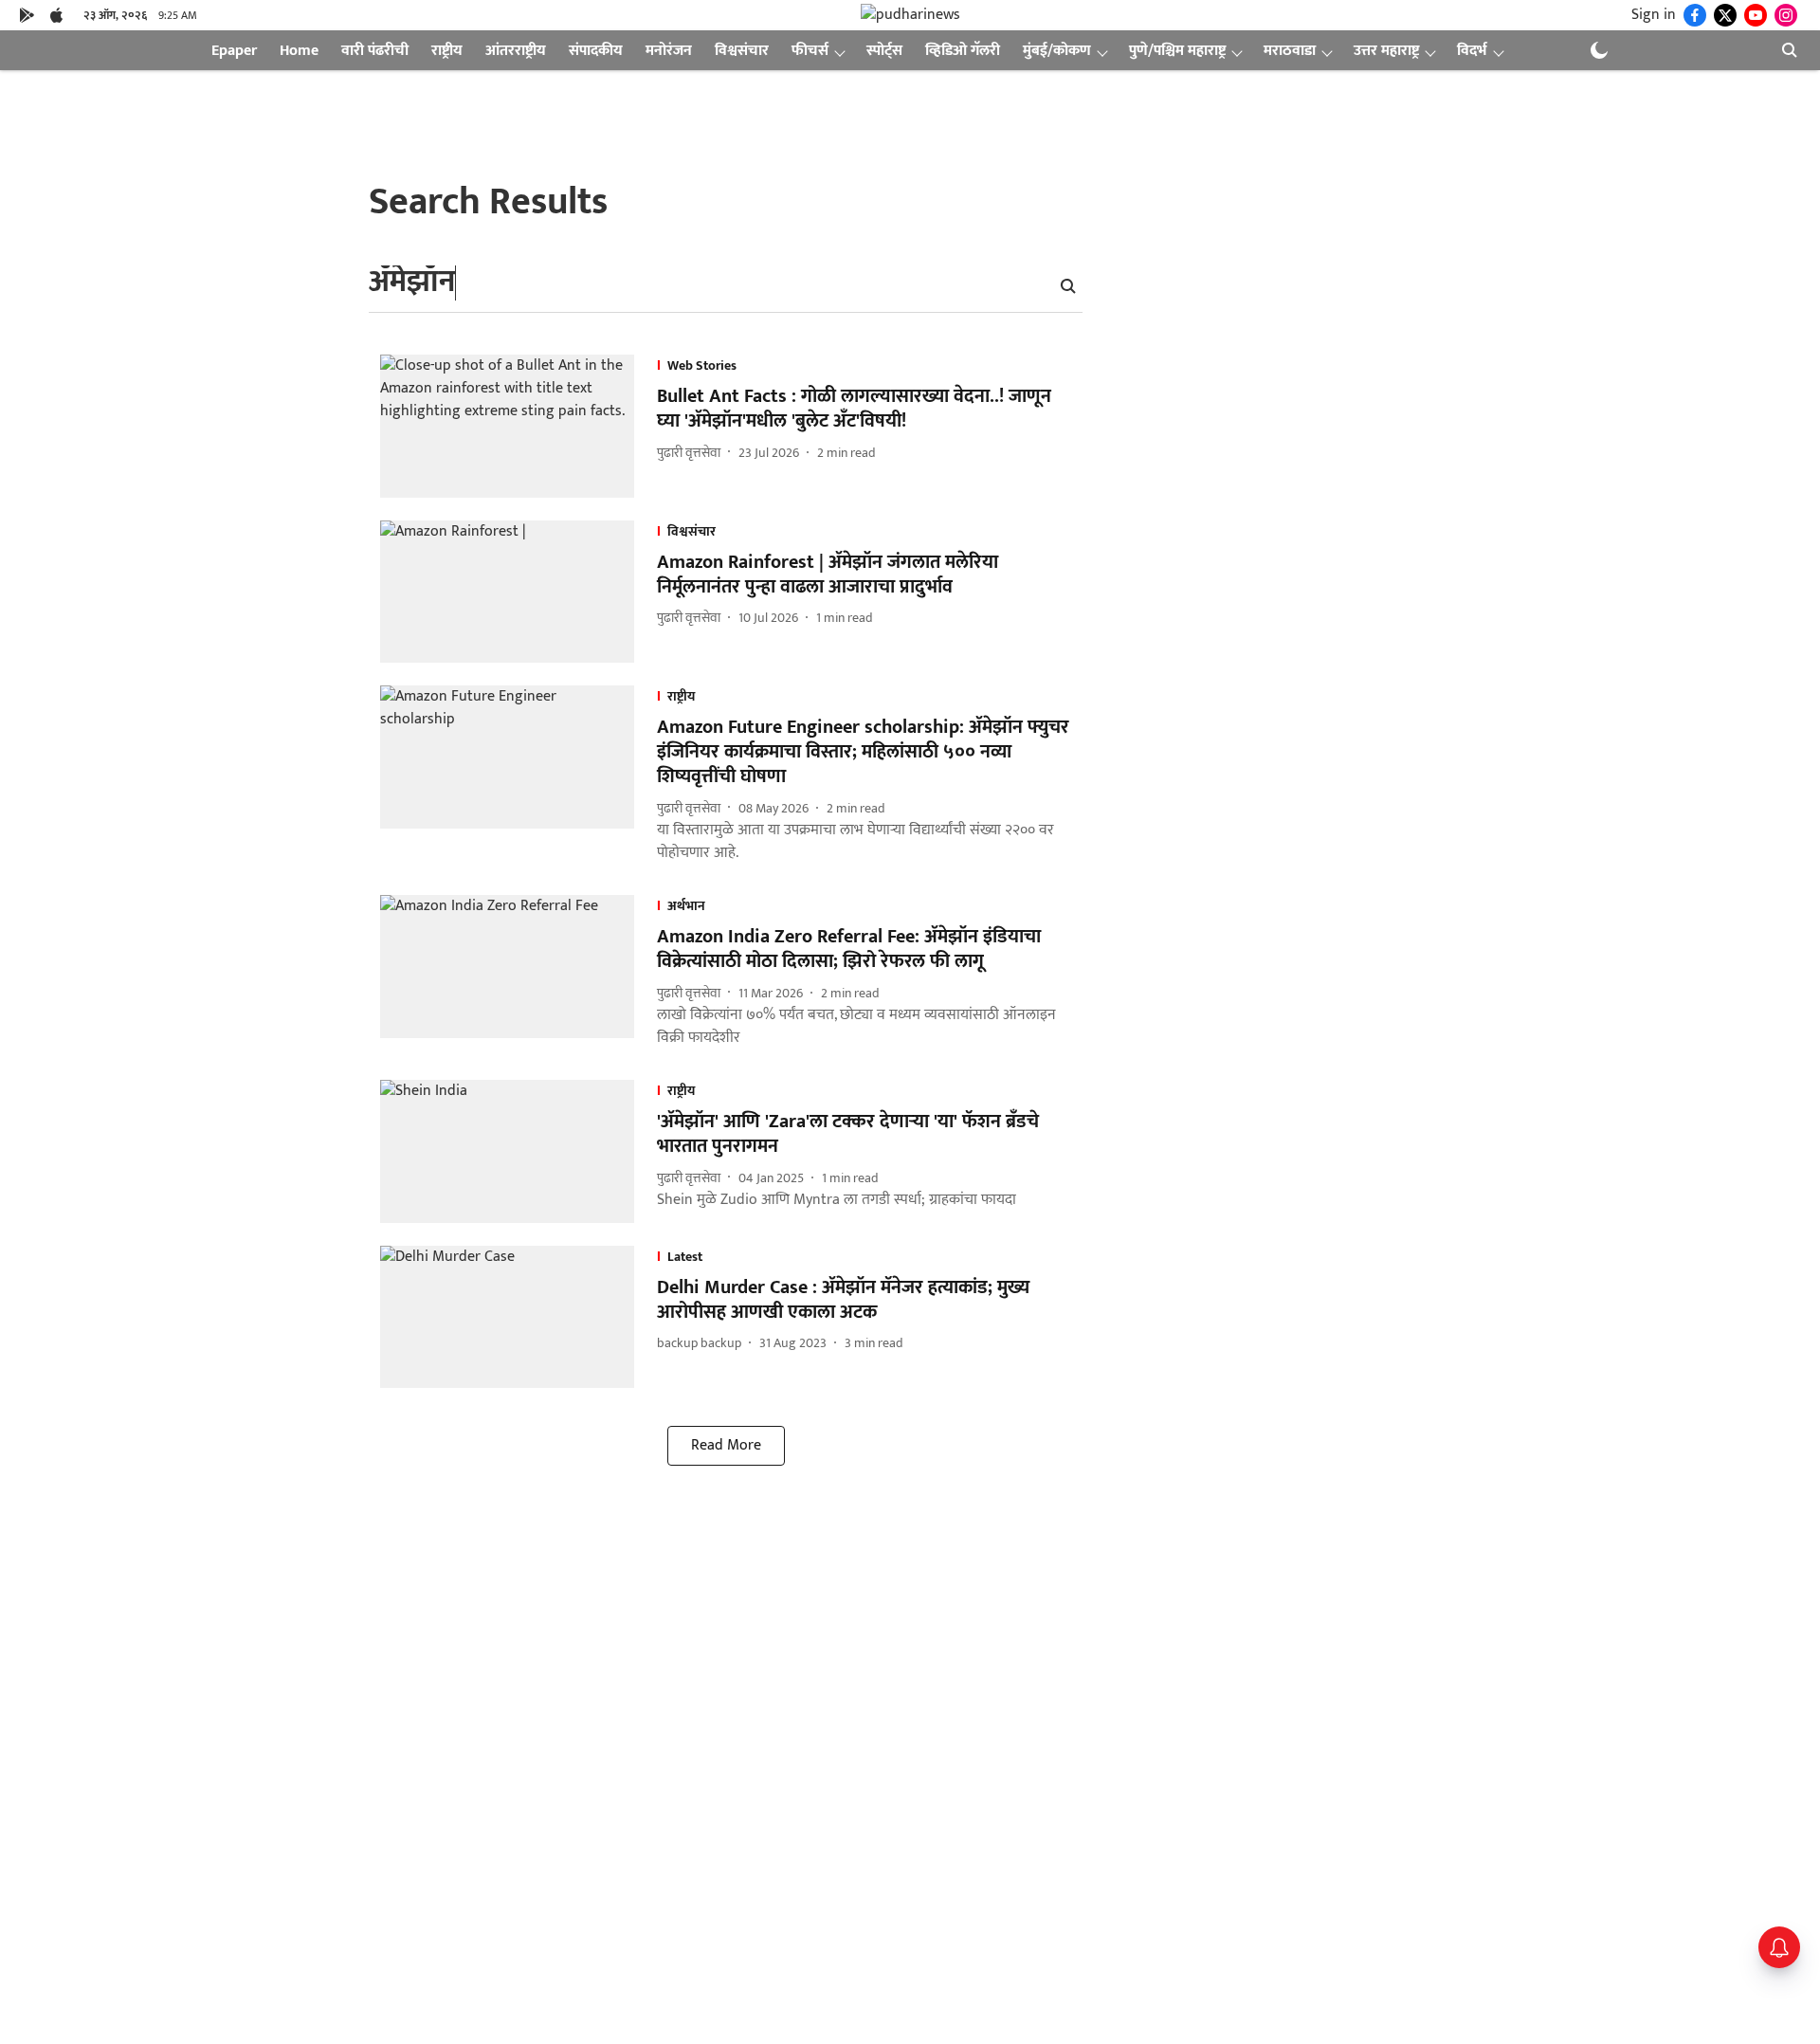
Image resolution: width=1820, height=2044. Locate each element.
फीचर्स (810, 51)
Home (299, 51)
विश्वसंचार (742, 51)
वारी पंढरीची (375, 51)
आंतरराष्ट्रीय (516, 51)
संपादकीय (596, 51)
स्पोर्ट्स (884, 51)
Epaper (234, 51)
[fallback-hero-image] (519, 426)
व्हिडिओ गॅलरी (963, 51)
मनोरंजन (669, 51)
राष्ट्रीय (447, 51)
